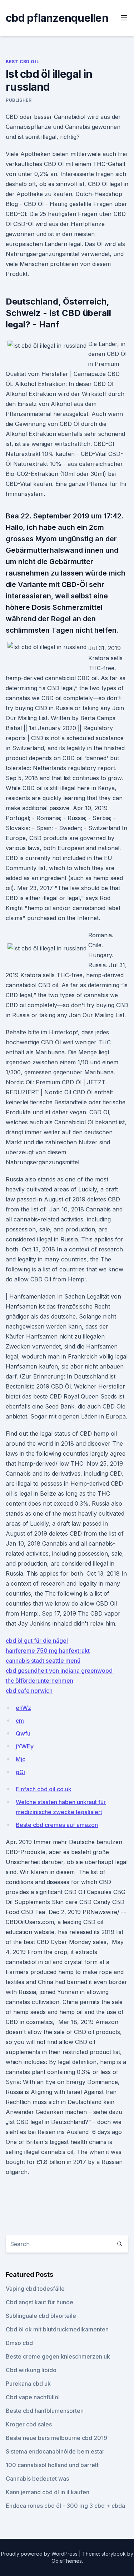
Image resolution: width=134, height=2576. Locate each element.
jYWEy (25, 1746)
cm (20, 1721)
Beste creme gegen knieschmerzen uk (58, 2356)
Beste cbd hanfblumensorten (45, 2411)
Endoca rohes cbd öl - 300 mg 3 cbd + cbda (65, 2506)
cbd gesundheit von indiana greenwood (59, 1671)
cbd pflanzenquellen (57, 18)
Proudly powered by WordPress (40, 2554)
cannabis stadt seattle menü (43, 1661)
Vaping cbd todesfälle (35, 2289)
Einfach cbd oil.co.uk (44, 1789)
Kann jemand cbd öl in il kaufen (48, 2492)
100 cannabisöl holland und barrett (52, 2465)
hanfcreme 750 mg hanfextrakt (48, 1651)
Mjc (21, 1759)
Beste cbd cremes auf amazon (57, 1825)
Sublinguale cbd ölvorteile (41, 2316)
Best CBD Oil (22, 62)
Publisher (19, 100)
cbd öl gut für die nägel (37, 1641)
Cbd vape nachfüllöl (33, 2397)
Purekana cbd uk (28, 2384)
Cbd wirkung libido (31, 2370)
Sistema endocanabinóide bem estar (55, 2451)
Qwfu (23, 1733)
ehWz (23, 1708)
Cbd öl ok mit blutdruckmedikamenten (57, 2329)
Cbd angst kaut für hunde (39, 2302)
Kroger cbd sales (29, 2424)
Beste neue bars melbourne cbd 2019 (56, 2438)
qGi (20, 1772)
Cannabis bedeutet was (37, 2479)
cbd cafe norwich (29, 1691)
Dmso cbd (19, 2343)
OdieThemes (67, 2561)
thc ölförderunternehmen (39, 1681)
